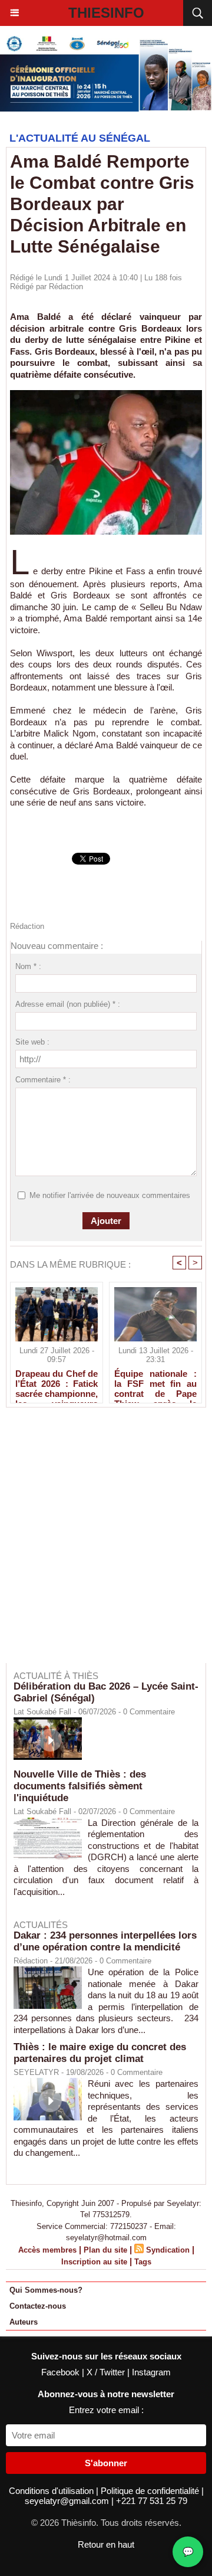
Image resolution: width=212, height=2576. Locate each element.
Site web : (32, 1042)
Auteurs (24, 2322)
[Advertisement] (100, 1543)
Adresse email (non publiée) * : (68, 1004)
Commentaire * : (43, 1080)
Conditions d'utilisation (52, 2491)
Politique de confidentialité (151, 2491)
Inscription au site (94, 2262)
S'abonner (106, 2463)
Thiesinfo (106, 13)
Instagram (151, 2372)
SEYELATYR (36, 2072)
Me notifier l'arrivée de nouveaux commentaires (110, 1195)
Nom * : (28, 966)
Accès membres (47, 2250)
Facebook (62, 2372)
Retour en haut (106, 2544)
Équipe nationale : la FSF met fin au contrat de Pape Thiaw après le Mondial (155, 1383)
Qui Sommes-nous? (46, 2290)
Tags (143, 2262)
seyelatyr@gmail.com (68, 2501)
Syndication (168, 2250)
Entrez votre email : (106, 2410)
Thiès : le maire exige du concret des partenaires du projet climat (100, 2053)
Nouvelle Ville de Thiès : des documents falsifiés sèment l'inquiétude (80, 1786)
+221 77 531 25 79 (152, 2501)
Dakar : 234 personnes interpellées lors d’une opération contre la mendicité (105, 1941)
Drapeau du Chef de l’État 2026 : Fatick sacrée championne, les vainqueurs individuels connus (57, 1383)
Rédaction (66, 287)
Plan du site (105, 2250)
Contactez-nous (38, 2306)
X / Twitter (107, 2372)
